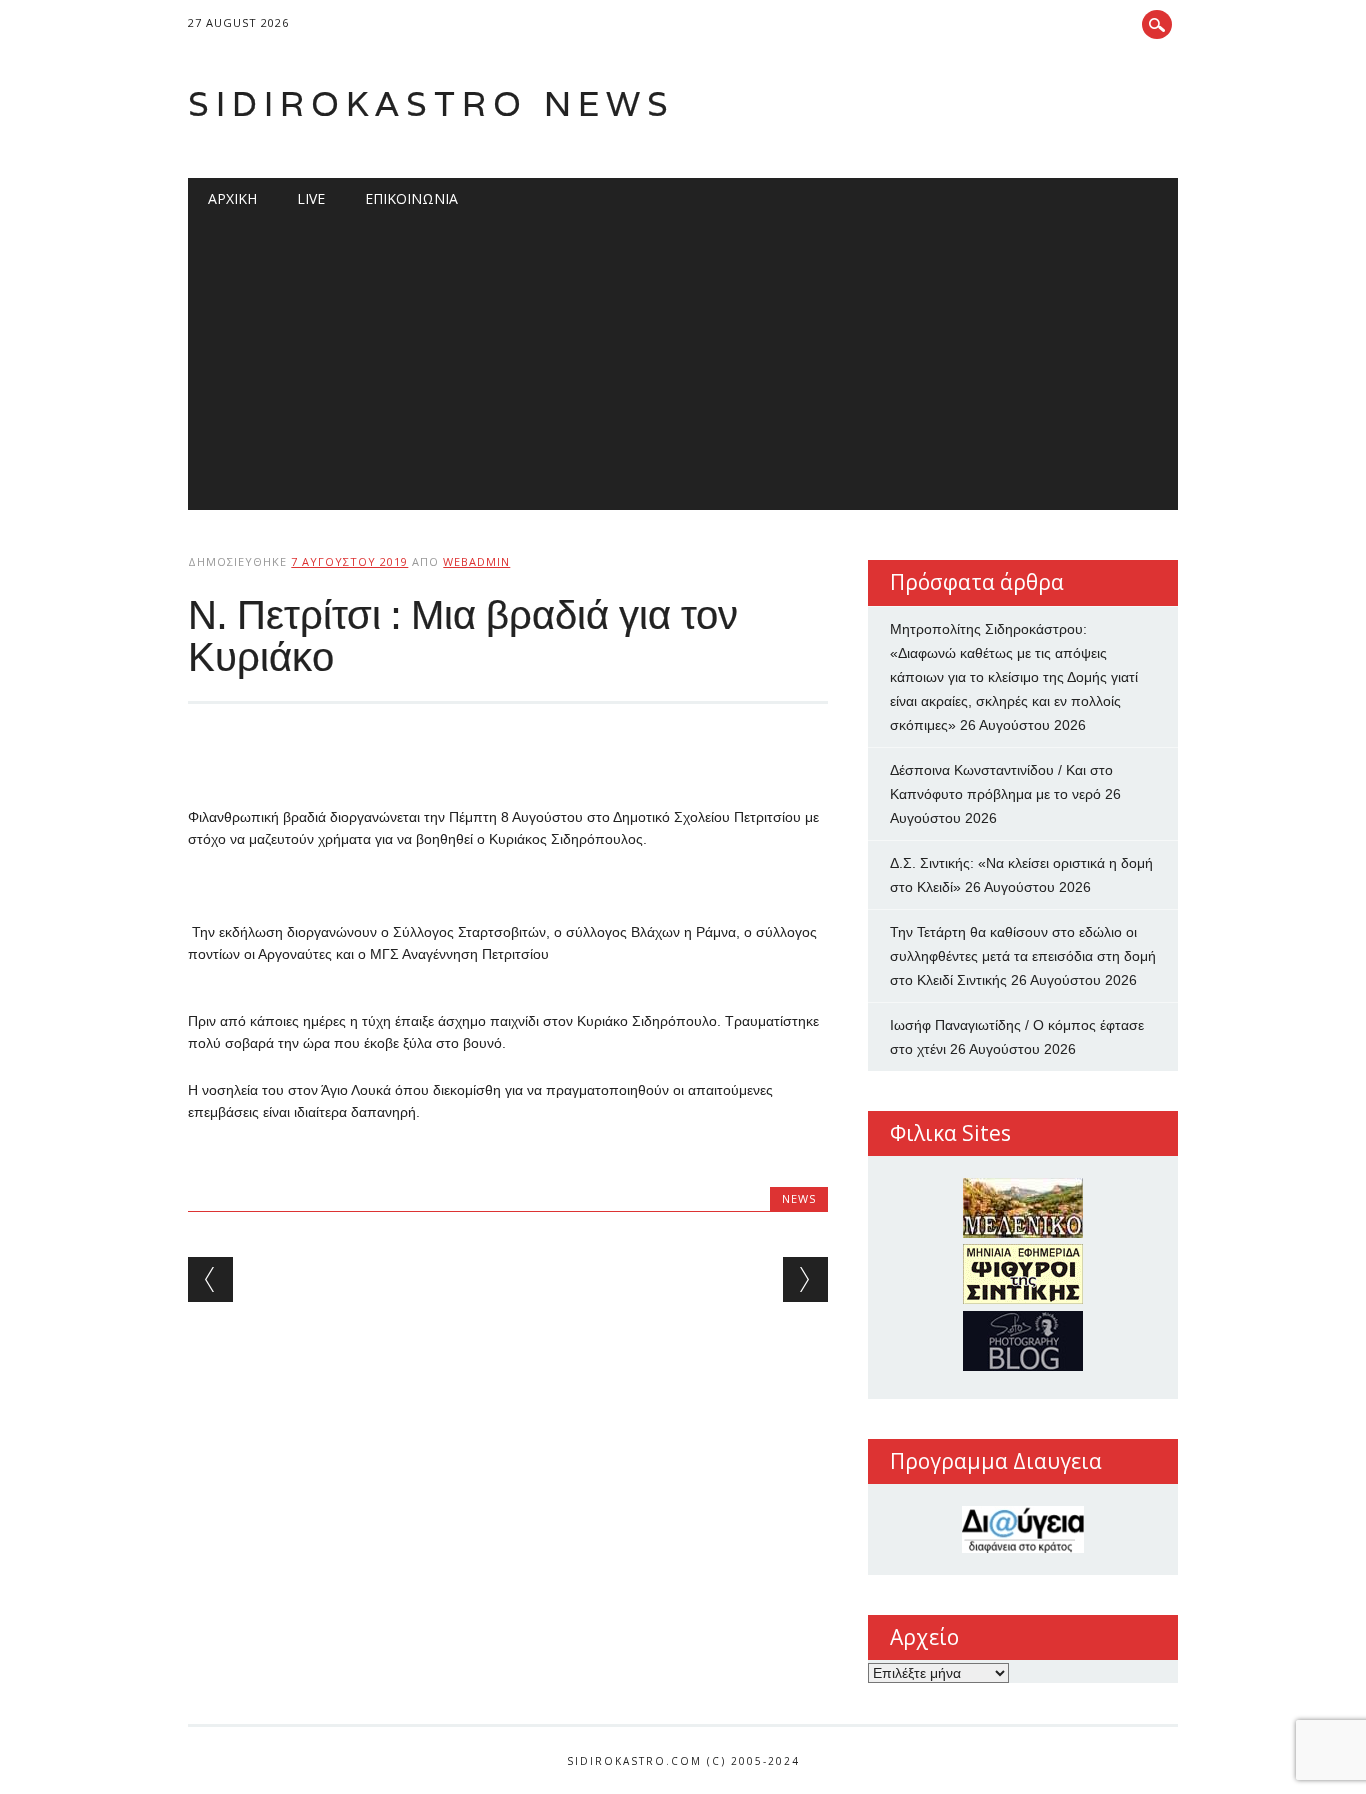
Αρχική (232, 198)
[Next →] (805, 1279)
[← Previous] (210, 1279)
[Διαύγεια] (1023, 1529)
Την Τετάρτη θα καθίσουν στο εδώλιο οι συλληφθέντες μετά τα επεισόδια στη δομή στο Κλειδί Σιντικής (1023, 956)
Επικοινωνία (411, 198)
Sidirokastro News (431, 103)
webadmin (476, 561)
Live (311, 198)
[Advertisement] (683, 370)
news (799, 1198)
